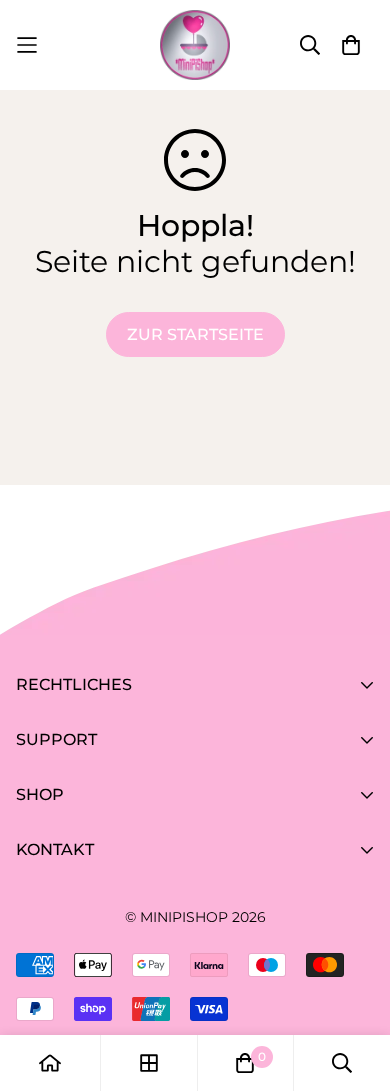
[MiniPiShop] (195, 45)
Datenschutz (68, 767)
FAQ (32, 822)
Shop (37, 877)
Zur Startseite (195, 334)
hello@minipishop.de (101, 988)
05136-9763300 (76, 960)
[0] (245, 1063)
